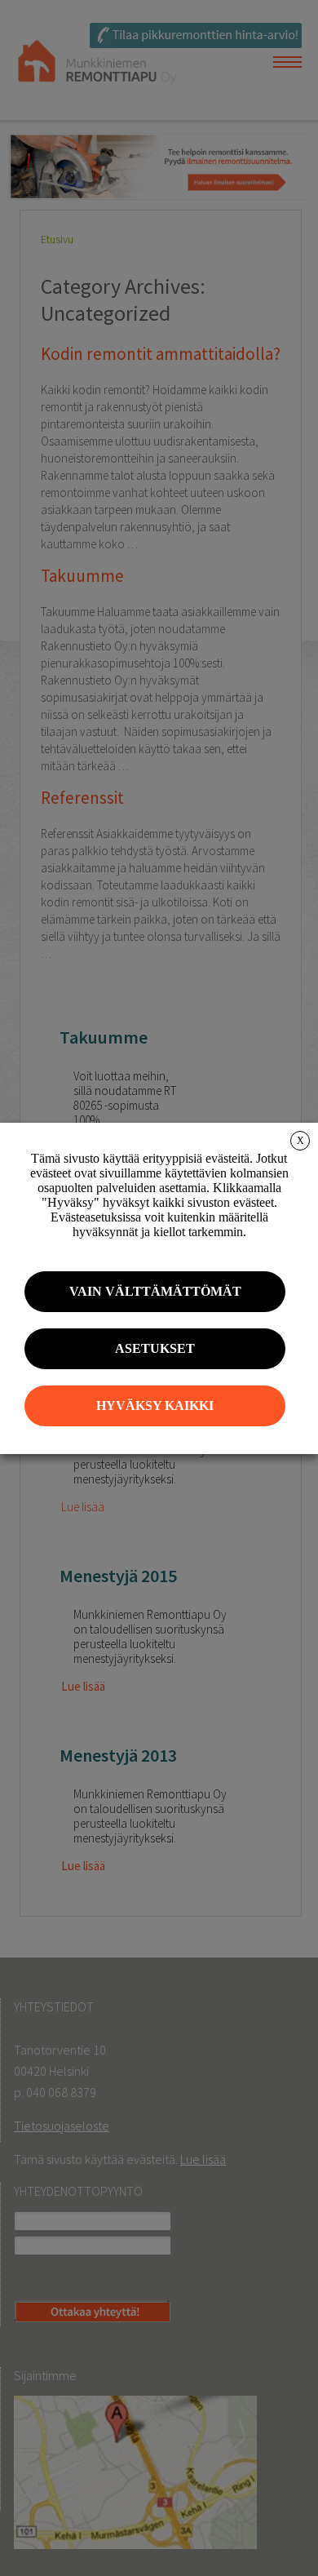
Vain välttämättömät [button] (155, 1291)
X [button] (300, 1141)
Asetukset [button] (155, 1348)
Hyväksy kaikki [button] (155, 1405)
